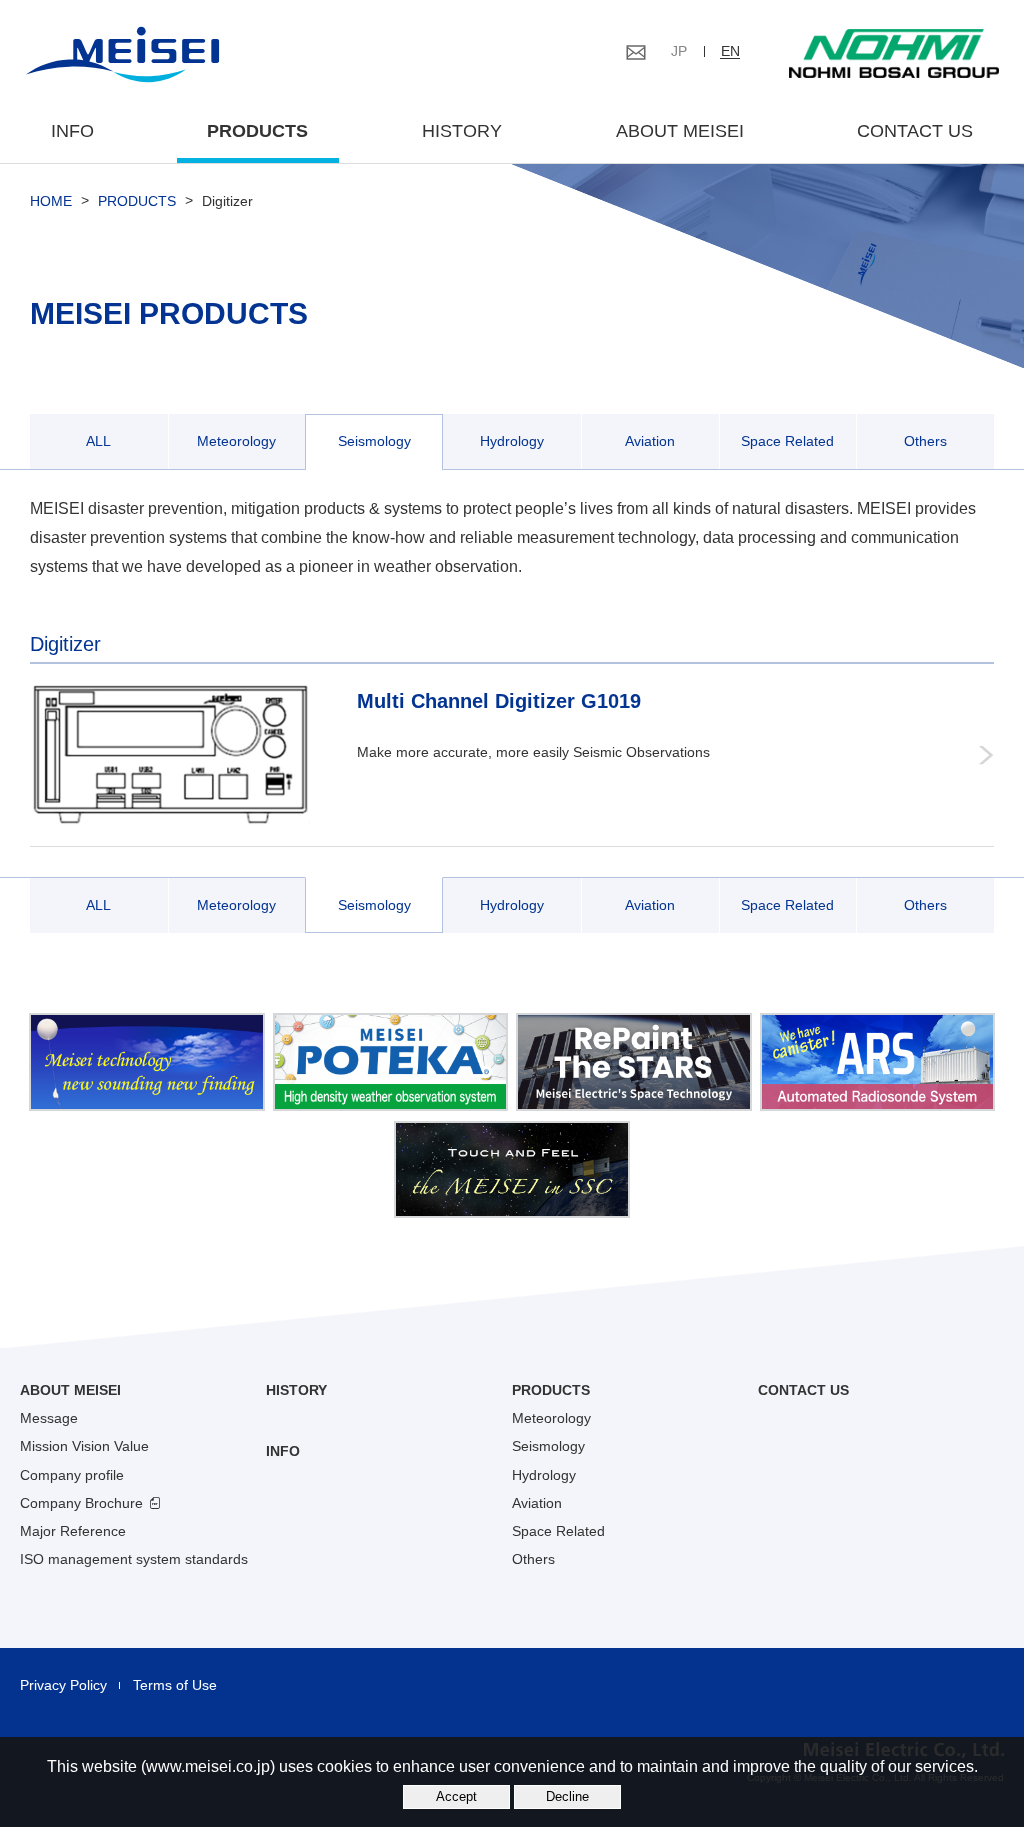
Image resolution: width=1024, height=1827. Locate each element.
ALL (98, 441)
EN (730, 51)
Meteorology (236, 441)
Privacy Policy (63, 1685)
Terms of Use (175, 1685)
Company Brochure (81, 1503)
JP (679, 51)
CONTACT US (915, 131)
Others (925, 441)
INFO (72, 131)
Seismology (374, 441)
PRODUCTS (137, 201)
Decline (567, 1796)
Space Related (787, 441)
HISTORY (462, 131)
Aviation (650, 441)
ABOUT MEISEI (680, 131)
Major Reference (73, 1531)
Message (49, 1418)
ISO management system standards (134, 1559)
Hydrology (512, 441)
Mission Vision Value (84, 1446)
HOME (51, 201)
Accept (456, 1796)
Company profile (72, 1475)
